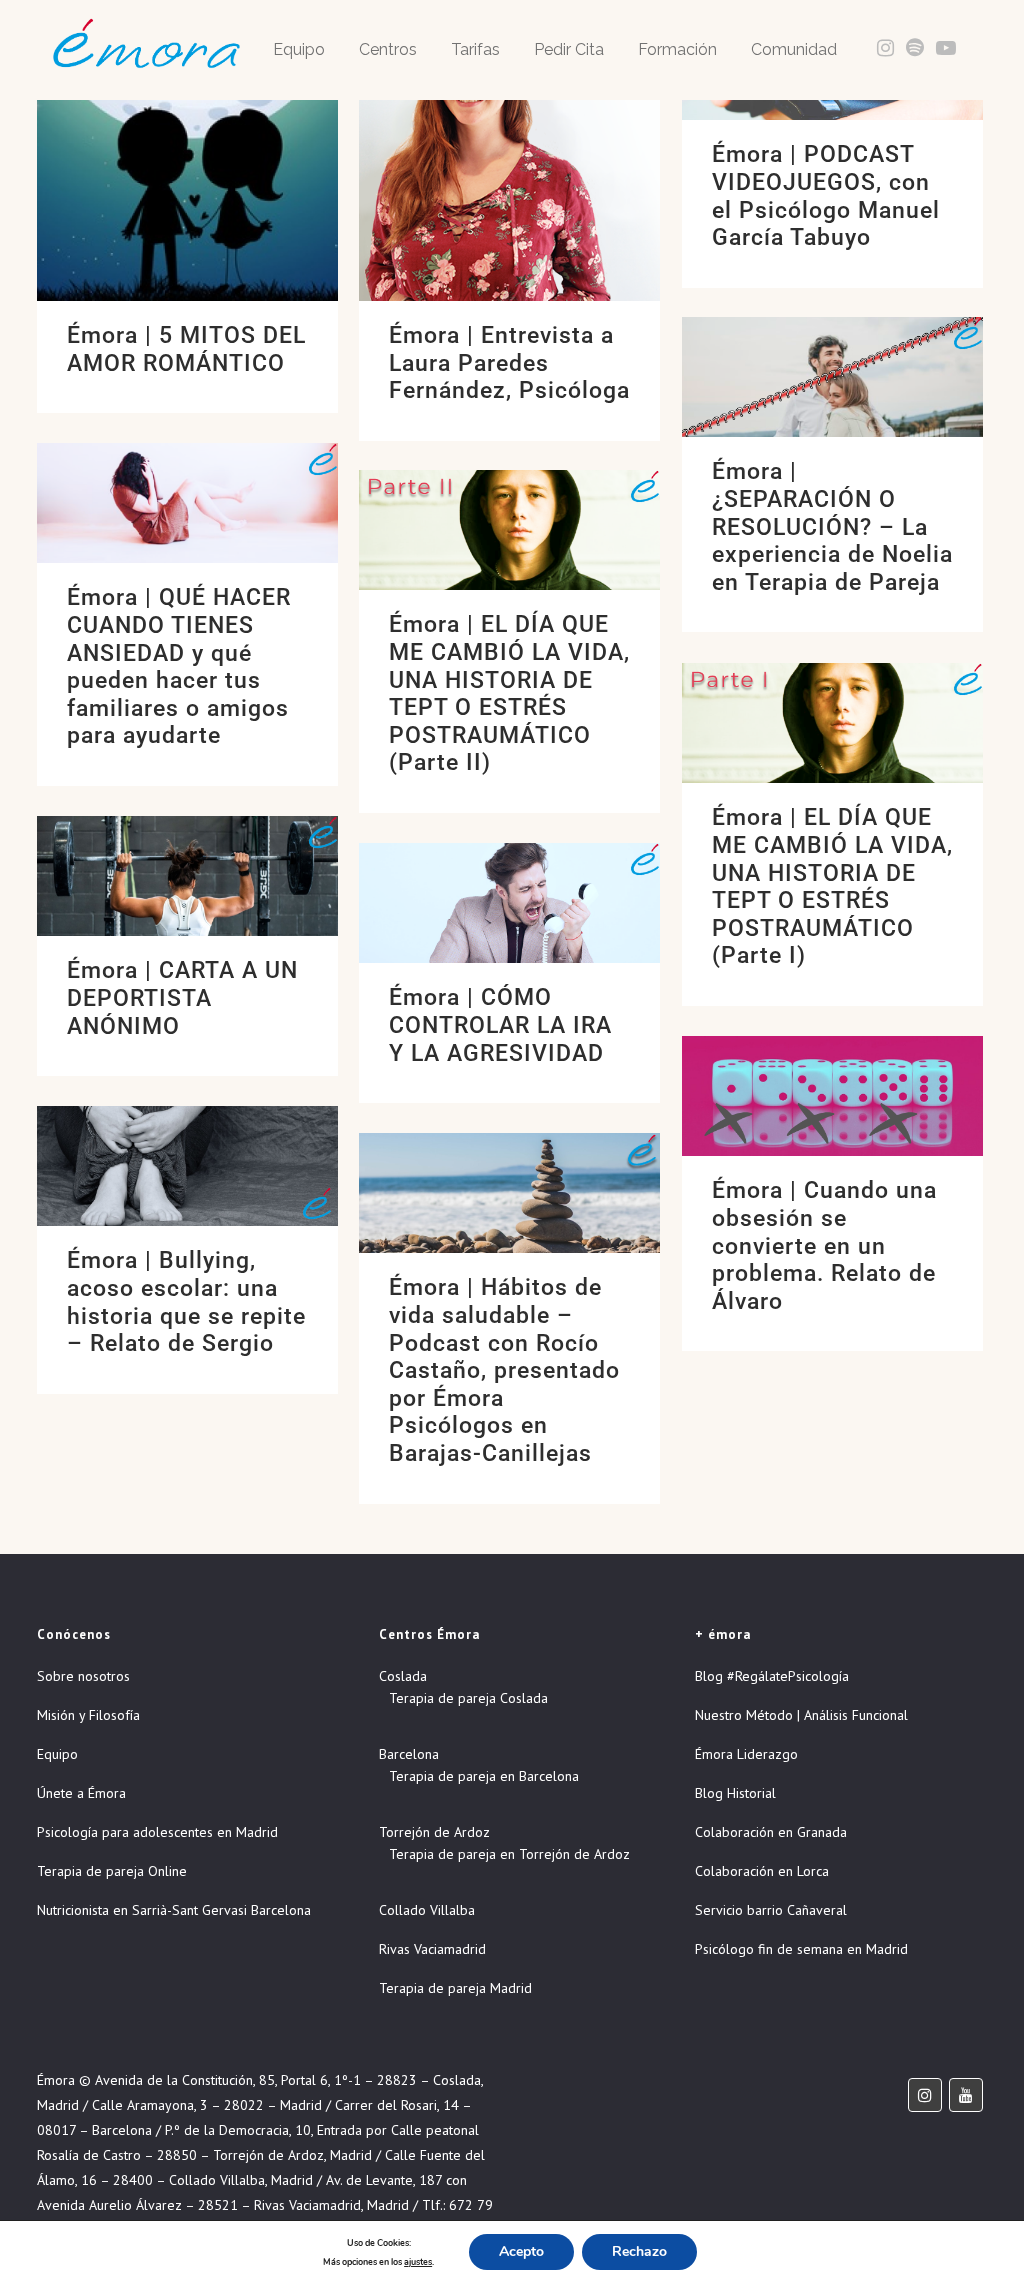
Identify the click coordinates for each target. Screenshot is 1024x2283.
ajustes (418, 2262)
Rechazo (639, 2251)
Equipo (57, 1754)
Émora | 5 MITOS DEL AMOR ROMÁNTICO (186, 349)
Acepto (521, 2251)
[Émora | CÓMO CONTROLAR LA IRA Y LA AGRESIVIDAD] (509, 903)
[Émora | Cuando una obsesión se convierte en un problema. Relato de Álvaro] (832, 1096)
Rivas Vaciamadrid (432, 1949)
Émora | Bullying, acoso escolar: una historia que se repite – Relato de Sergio (186, 1302)
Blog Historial (735, 1793)
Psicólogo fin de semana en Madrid (801, 1949)
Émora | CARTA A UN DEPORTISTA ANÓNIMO (182, 998)
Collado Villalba (427, 1910)
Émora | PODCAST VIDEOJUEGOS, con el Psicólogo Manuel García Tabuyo (826, 196)
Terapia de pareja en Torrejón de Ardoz (509, 1854)
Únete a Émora (81, 1793)
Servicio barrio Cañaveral (771, 1910)
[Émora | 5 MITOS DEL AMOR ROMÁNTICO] (187, 150)
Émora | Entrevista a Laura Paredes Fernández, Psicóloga (509, 363)
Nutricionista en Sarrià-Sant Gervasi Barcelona (174, 1910)
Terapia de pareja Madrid (455, 1988)
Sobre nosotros (83, 1676)
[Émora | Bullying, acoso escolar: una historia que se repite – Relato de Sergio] (187, 1166)
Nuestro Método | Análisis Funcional (801, 1715)
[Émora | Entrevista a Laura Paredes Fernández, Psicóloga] (509, 150)
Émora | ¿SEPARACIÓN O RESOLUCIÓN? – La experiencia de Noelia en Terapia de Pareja (832, 526)
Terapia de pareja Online (112, 1871)
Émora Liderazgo (746, 1754)
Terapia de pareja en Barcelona (484, 1776)
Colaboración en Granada (771, 1832)
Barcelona (409, 1754)
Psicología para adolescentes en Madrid (157, 1832)
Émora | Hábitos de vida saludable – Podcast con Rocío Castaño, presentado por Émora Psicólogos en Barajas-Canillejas (504, 1370)
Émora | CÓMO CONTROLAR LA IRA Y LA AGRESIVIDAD (500, 1025)
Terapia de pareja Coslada (468, 1698)
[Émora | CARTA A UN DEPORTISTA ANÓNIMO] (187, 876)
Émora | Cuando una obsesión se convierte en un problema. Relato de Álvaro (824, 1245)
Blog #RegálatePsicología (772, 1676)
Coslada (403, 1676)
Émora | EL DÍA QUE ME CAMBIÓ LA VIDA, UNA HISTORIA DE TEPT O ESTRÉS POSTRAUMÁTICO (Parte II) (509, 693)
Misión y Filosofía (88, 1715)
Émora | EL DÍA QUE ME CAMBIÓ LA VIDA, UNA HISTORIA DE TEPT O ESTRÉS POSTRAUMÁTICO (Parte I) (832, 886)
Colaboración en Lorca (762, 1871)
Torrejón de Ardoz (434, 1832)
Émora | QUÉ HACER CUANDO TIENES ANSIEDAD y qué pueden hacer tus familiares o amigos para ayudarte (179, 666)
